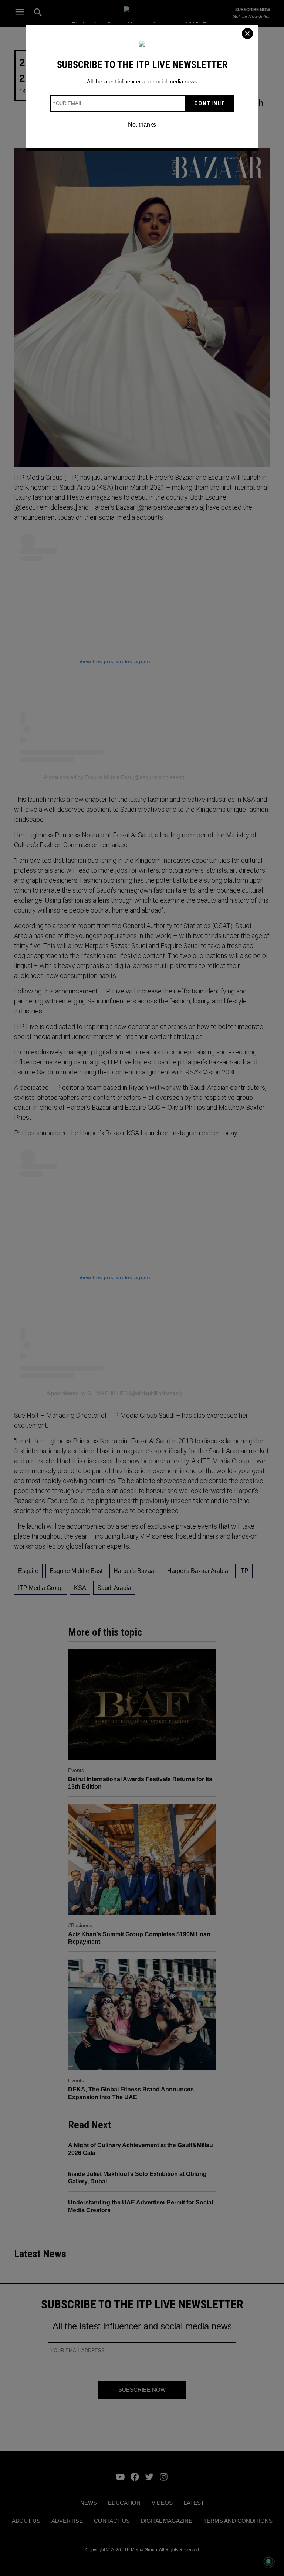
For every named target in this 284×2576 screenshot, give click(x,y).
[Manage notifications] (268, 2562)
